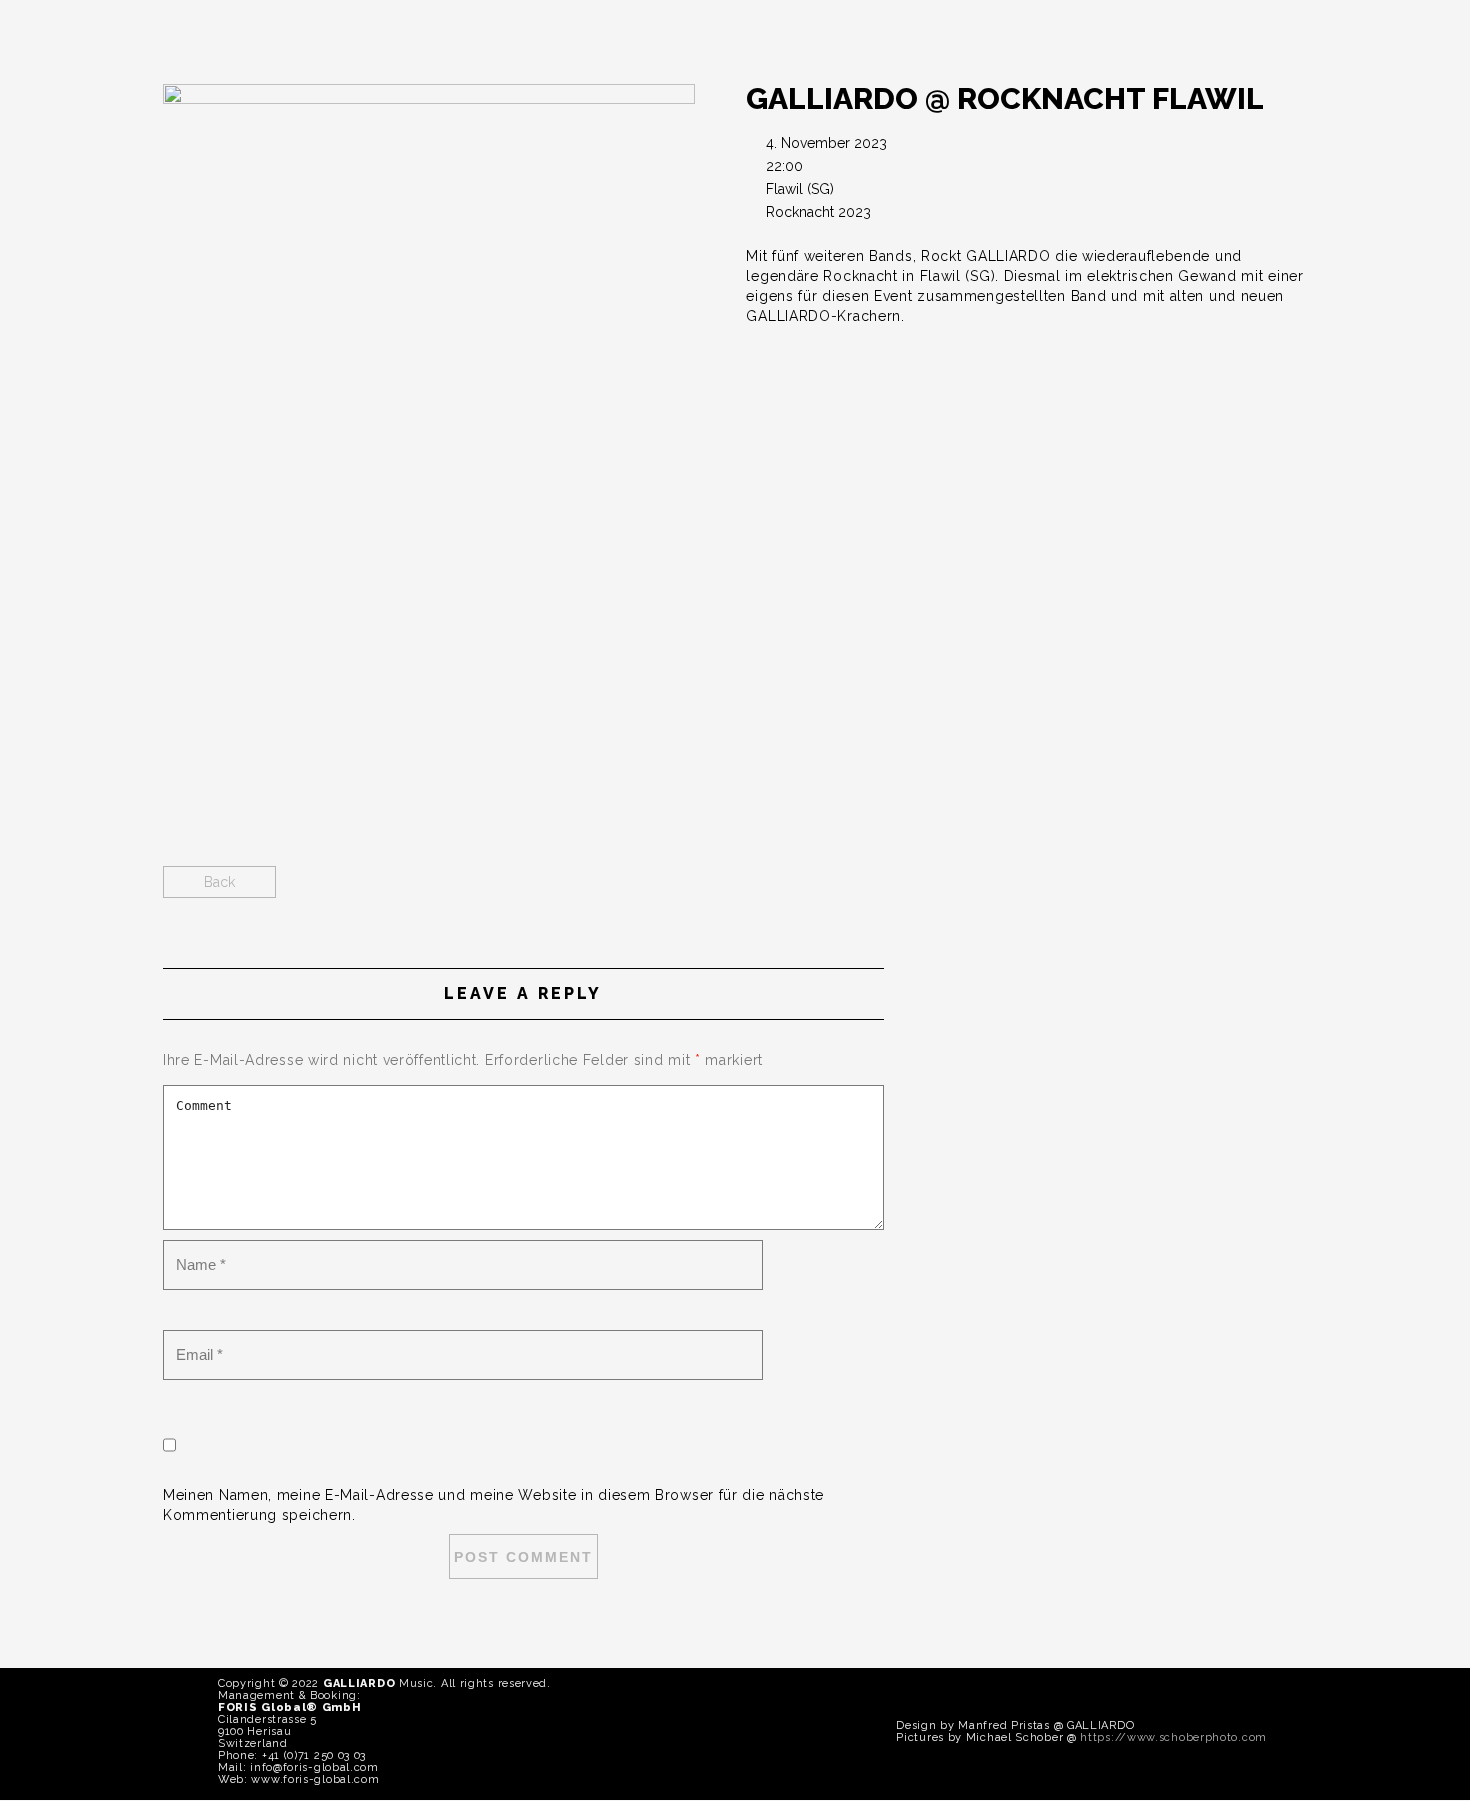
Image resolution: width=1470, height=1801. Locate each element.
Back (219, 882)
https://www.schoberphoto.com (1173, 1737)
